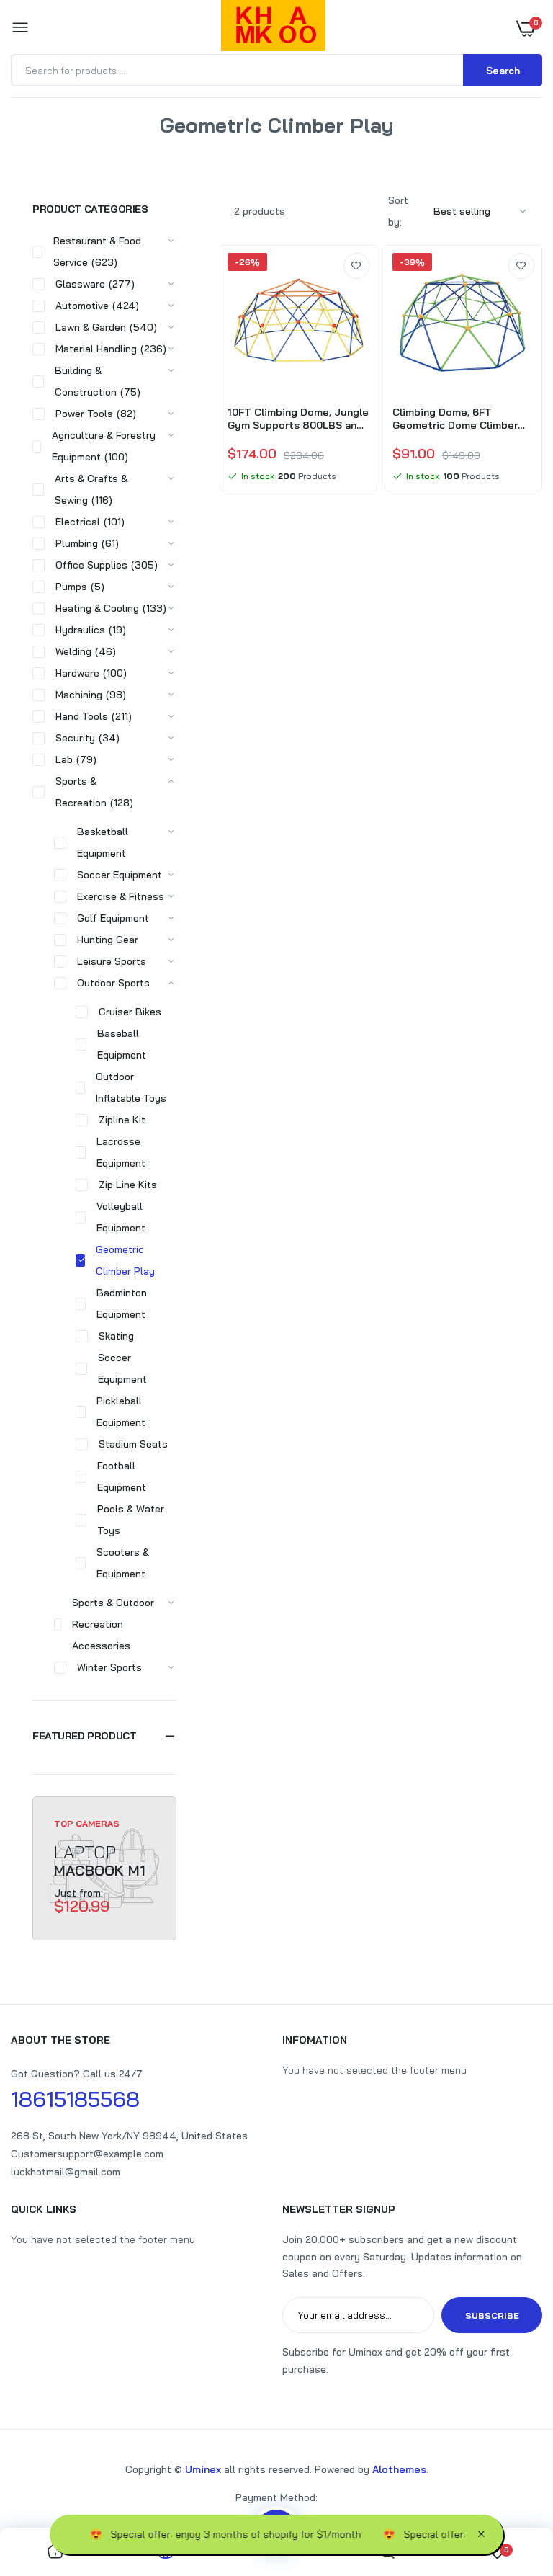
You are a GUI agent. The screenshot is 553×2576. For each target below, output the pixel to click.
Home (215, 143)
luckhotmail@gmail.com (66, 2172)
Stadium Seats (133, 1444)
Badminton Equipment (122, 1303)
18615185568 (75, 2099)
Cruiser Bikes (130, 1012)
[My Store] (273, 28)
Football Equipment (122, 1476)
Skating (116, 1336)
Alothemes (399, 2469)
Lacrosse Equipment (121, 1152)
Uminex (203, 2469)
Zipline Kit (122, 1120)
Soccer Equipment (122, 1368)
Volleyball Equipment (121, 1217)
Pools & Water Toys (131, 1520)
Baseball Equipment (122, 1044)
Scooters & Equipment (123, 1563)
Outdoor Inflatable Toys (131, 1087)
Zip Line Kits (128, 1185)
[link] (356, 266)
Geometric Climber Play (125, 1260)
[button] (104, 1736)
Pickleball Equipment (121, 1412)
